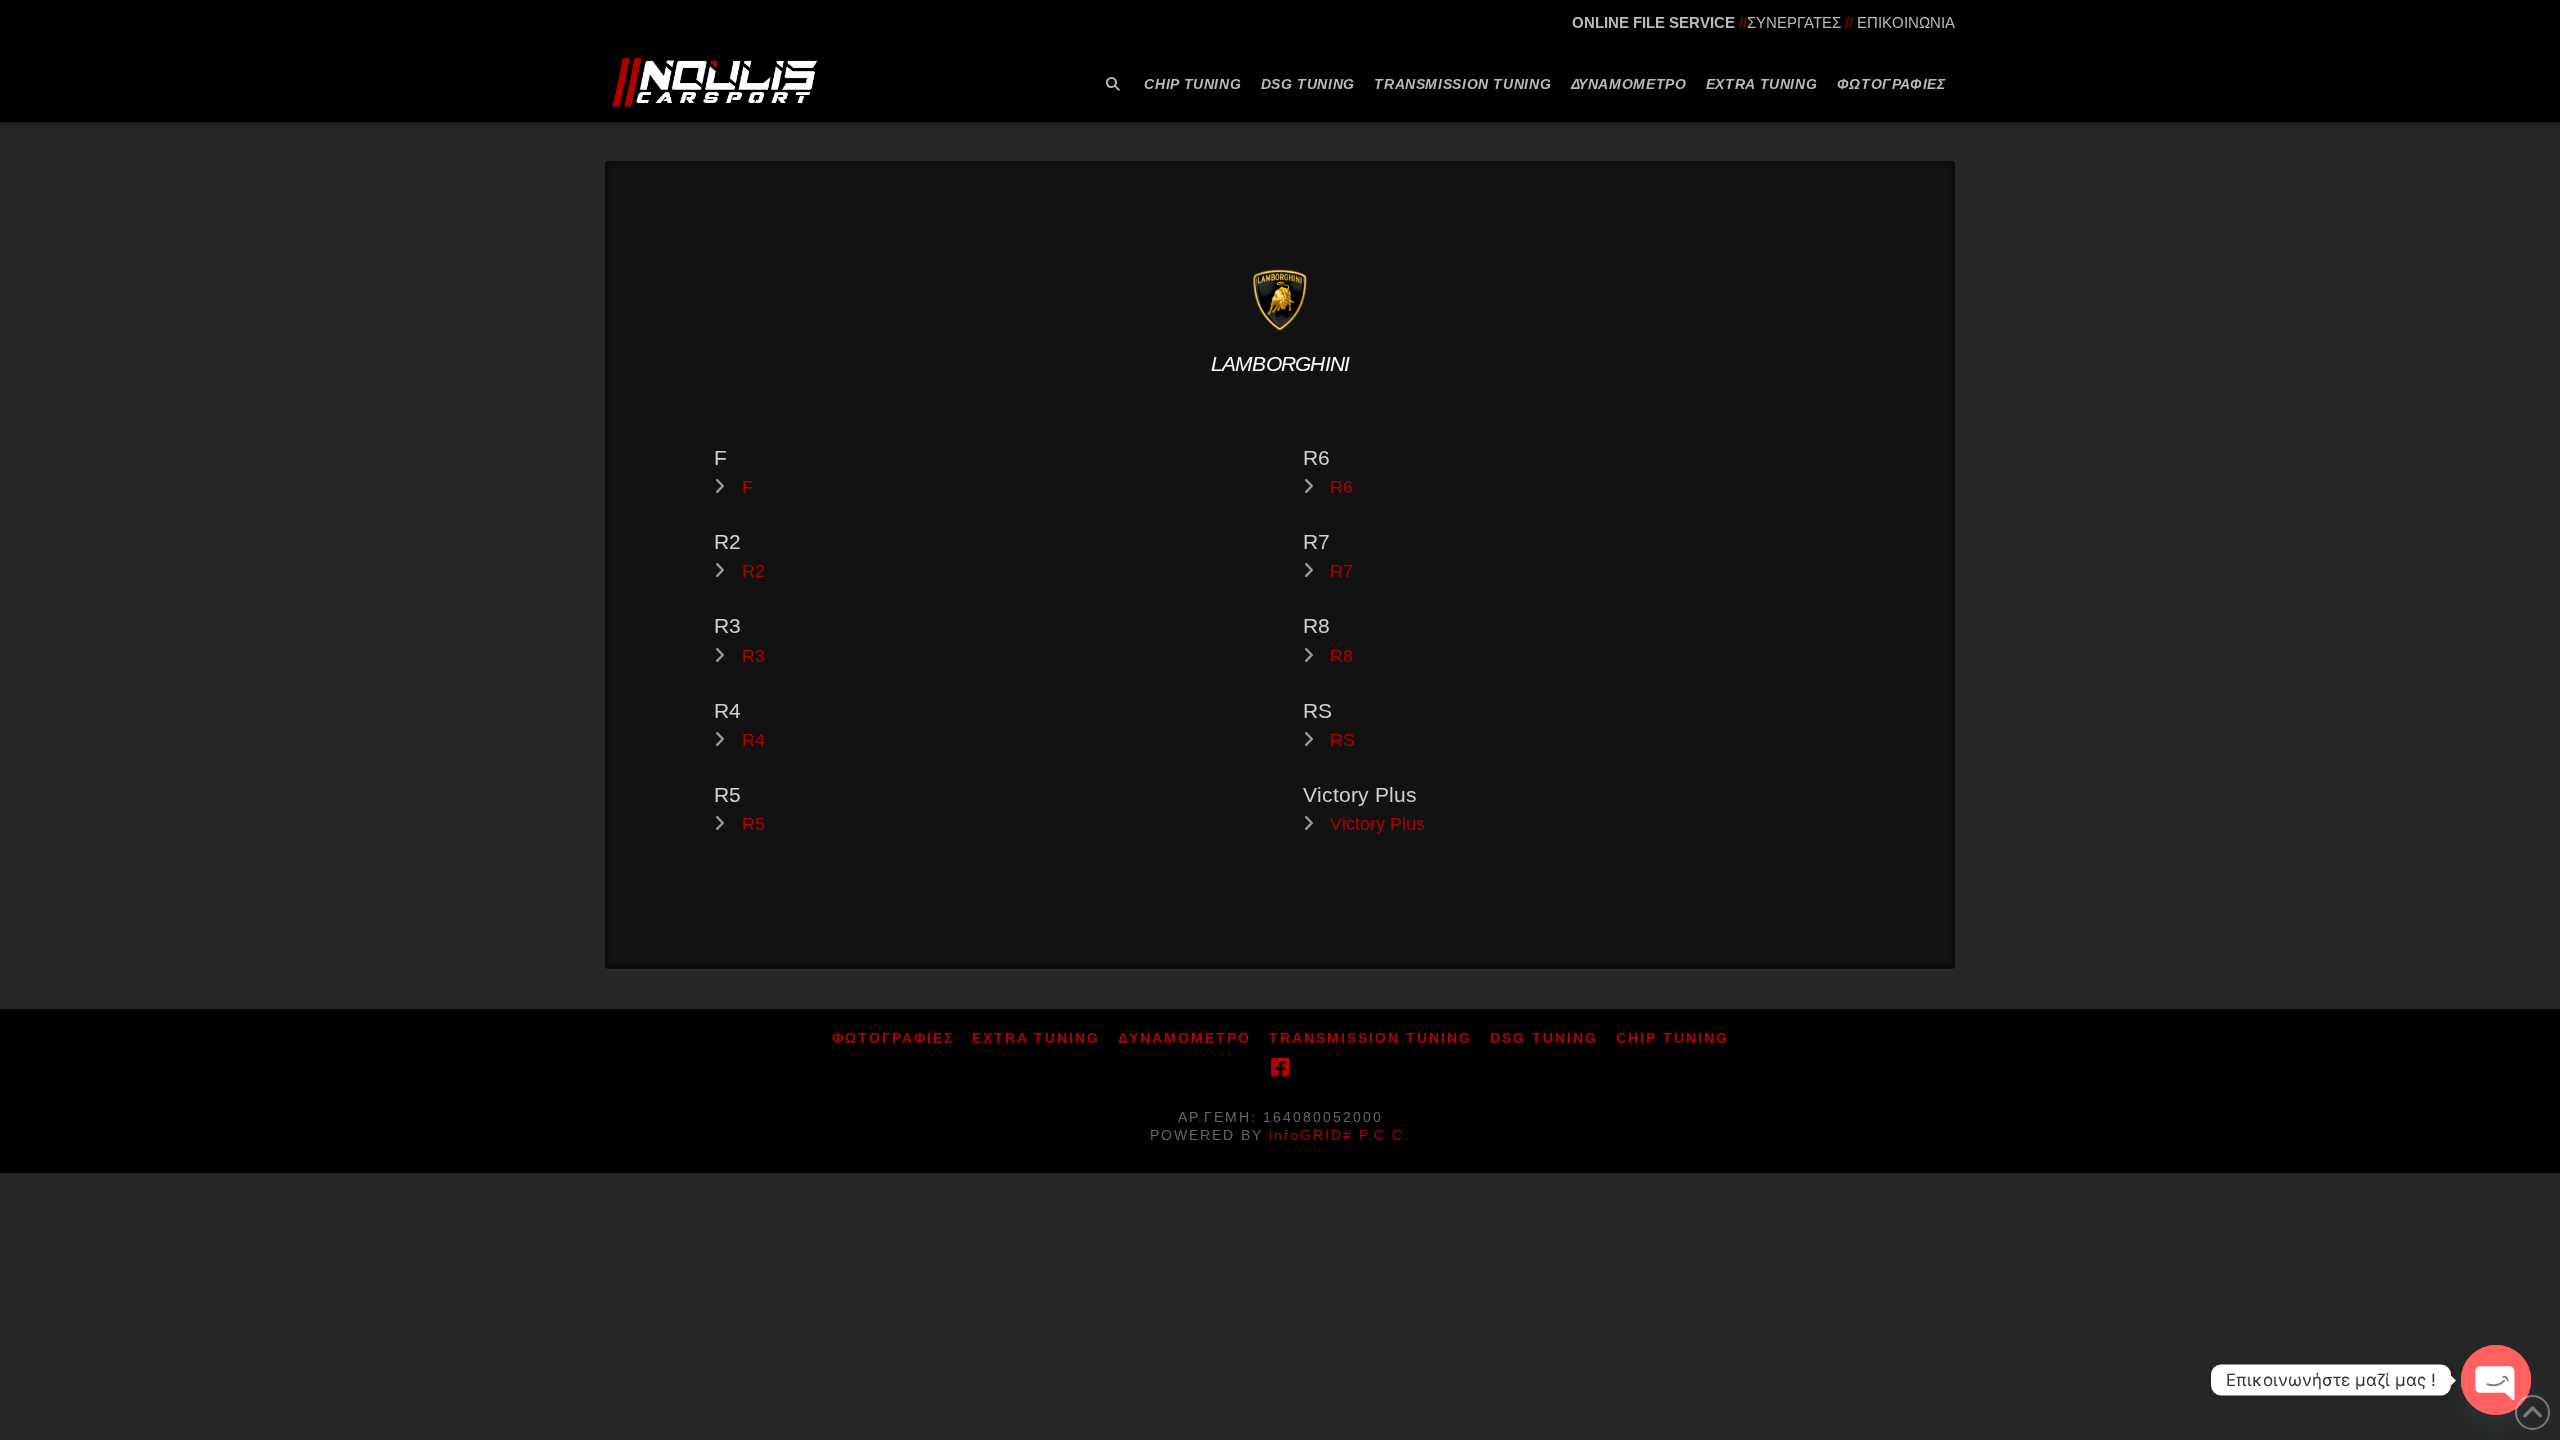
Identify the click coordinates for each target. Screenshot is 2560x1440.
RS (1342, 740)
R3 (753, 656)
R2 (753, 571)
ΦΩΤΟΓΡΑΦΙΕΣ (893, 1038)
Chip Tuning (1672, 1038)
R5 (753, 824)
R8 (1341, 656)
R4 (753, 740)
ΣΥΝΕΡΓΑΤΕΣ (1794, 22)
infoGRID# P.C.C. (1339, 1135)
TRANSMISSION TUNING (1370, 1038)
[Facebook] (1280, 1067)
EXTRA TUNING (1036, 1038)
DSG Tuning (1544, 1038)
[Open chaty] (2496, 1380)
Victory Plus (1377, 824)
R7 (1341, 571)
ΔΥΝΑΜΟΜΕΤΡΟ (1184, 1038)
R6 (1341, 487)
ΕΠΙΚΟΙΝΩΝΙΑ (1906, 22)
